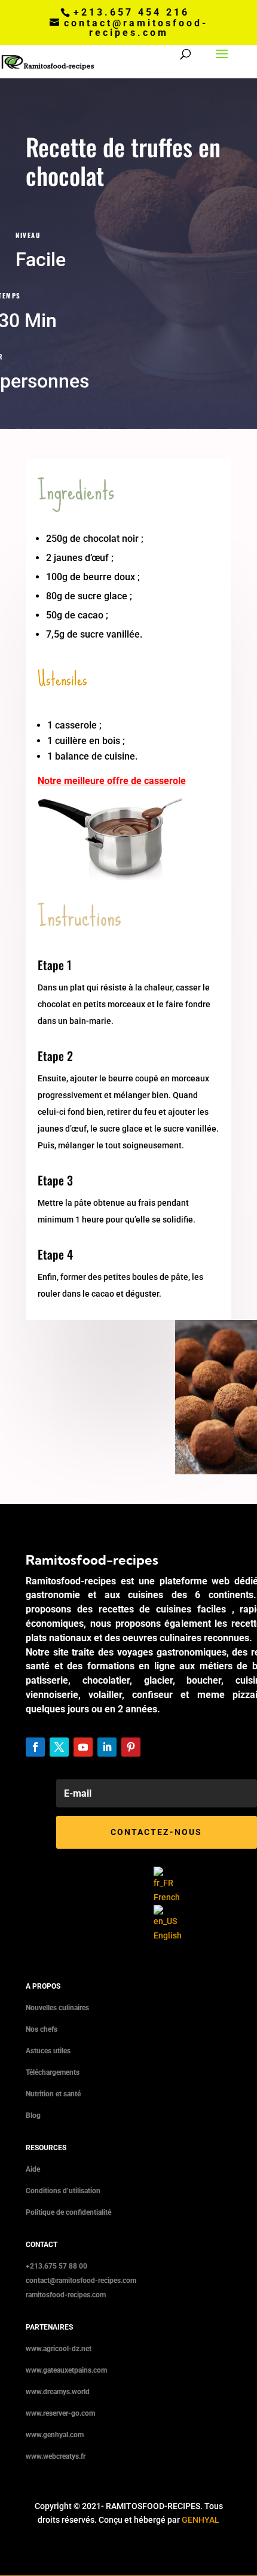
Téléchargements (53, 2072)
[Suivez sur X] (59, 1747)
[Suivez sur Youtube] (83, 1747)
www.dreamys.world (58, 2392)
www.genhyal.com (55, 2435)
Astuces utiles (48, 2051)
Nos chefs (42, 2029)
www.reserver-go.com (60, 2413)
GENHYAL (201, 2520)
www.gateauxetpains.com (66, 2370)
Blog (33, 2115)
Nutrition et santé (53, 2094)
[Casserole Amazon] (110, 877)
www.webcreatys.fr (56, 2456)
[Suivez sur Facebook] (35, 1747)
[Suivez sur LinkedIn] (107, 1747)
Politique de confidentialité (68, 2212)
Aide (33, 2169)
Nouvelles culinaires (57, 2008)
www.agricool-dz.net (59, 2349)
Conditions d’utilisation (63, 2191)
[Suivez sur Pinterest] (131, 1747)
